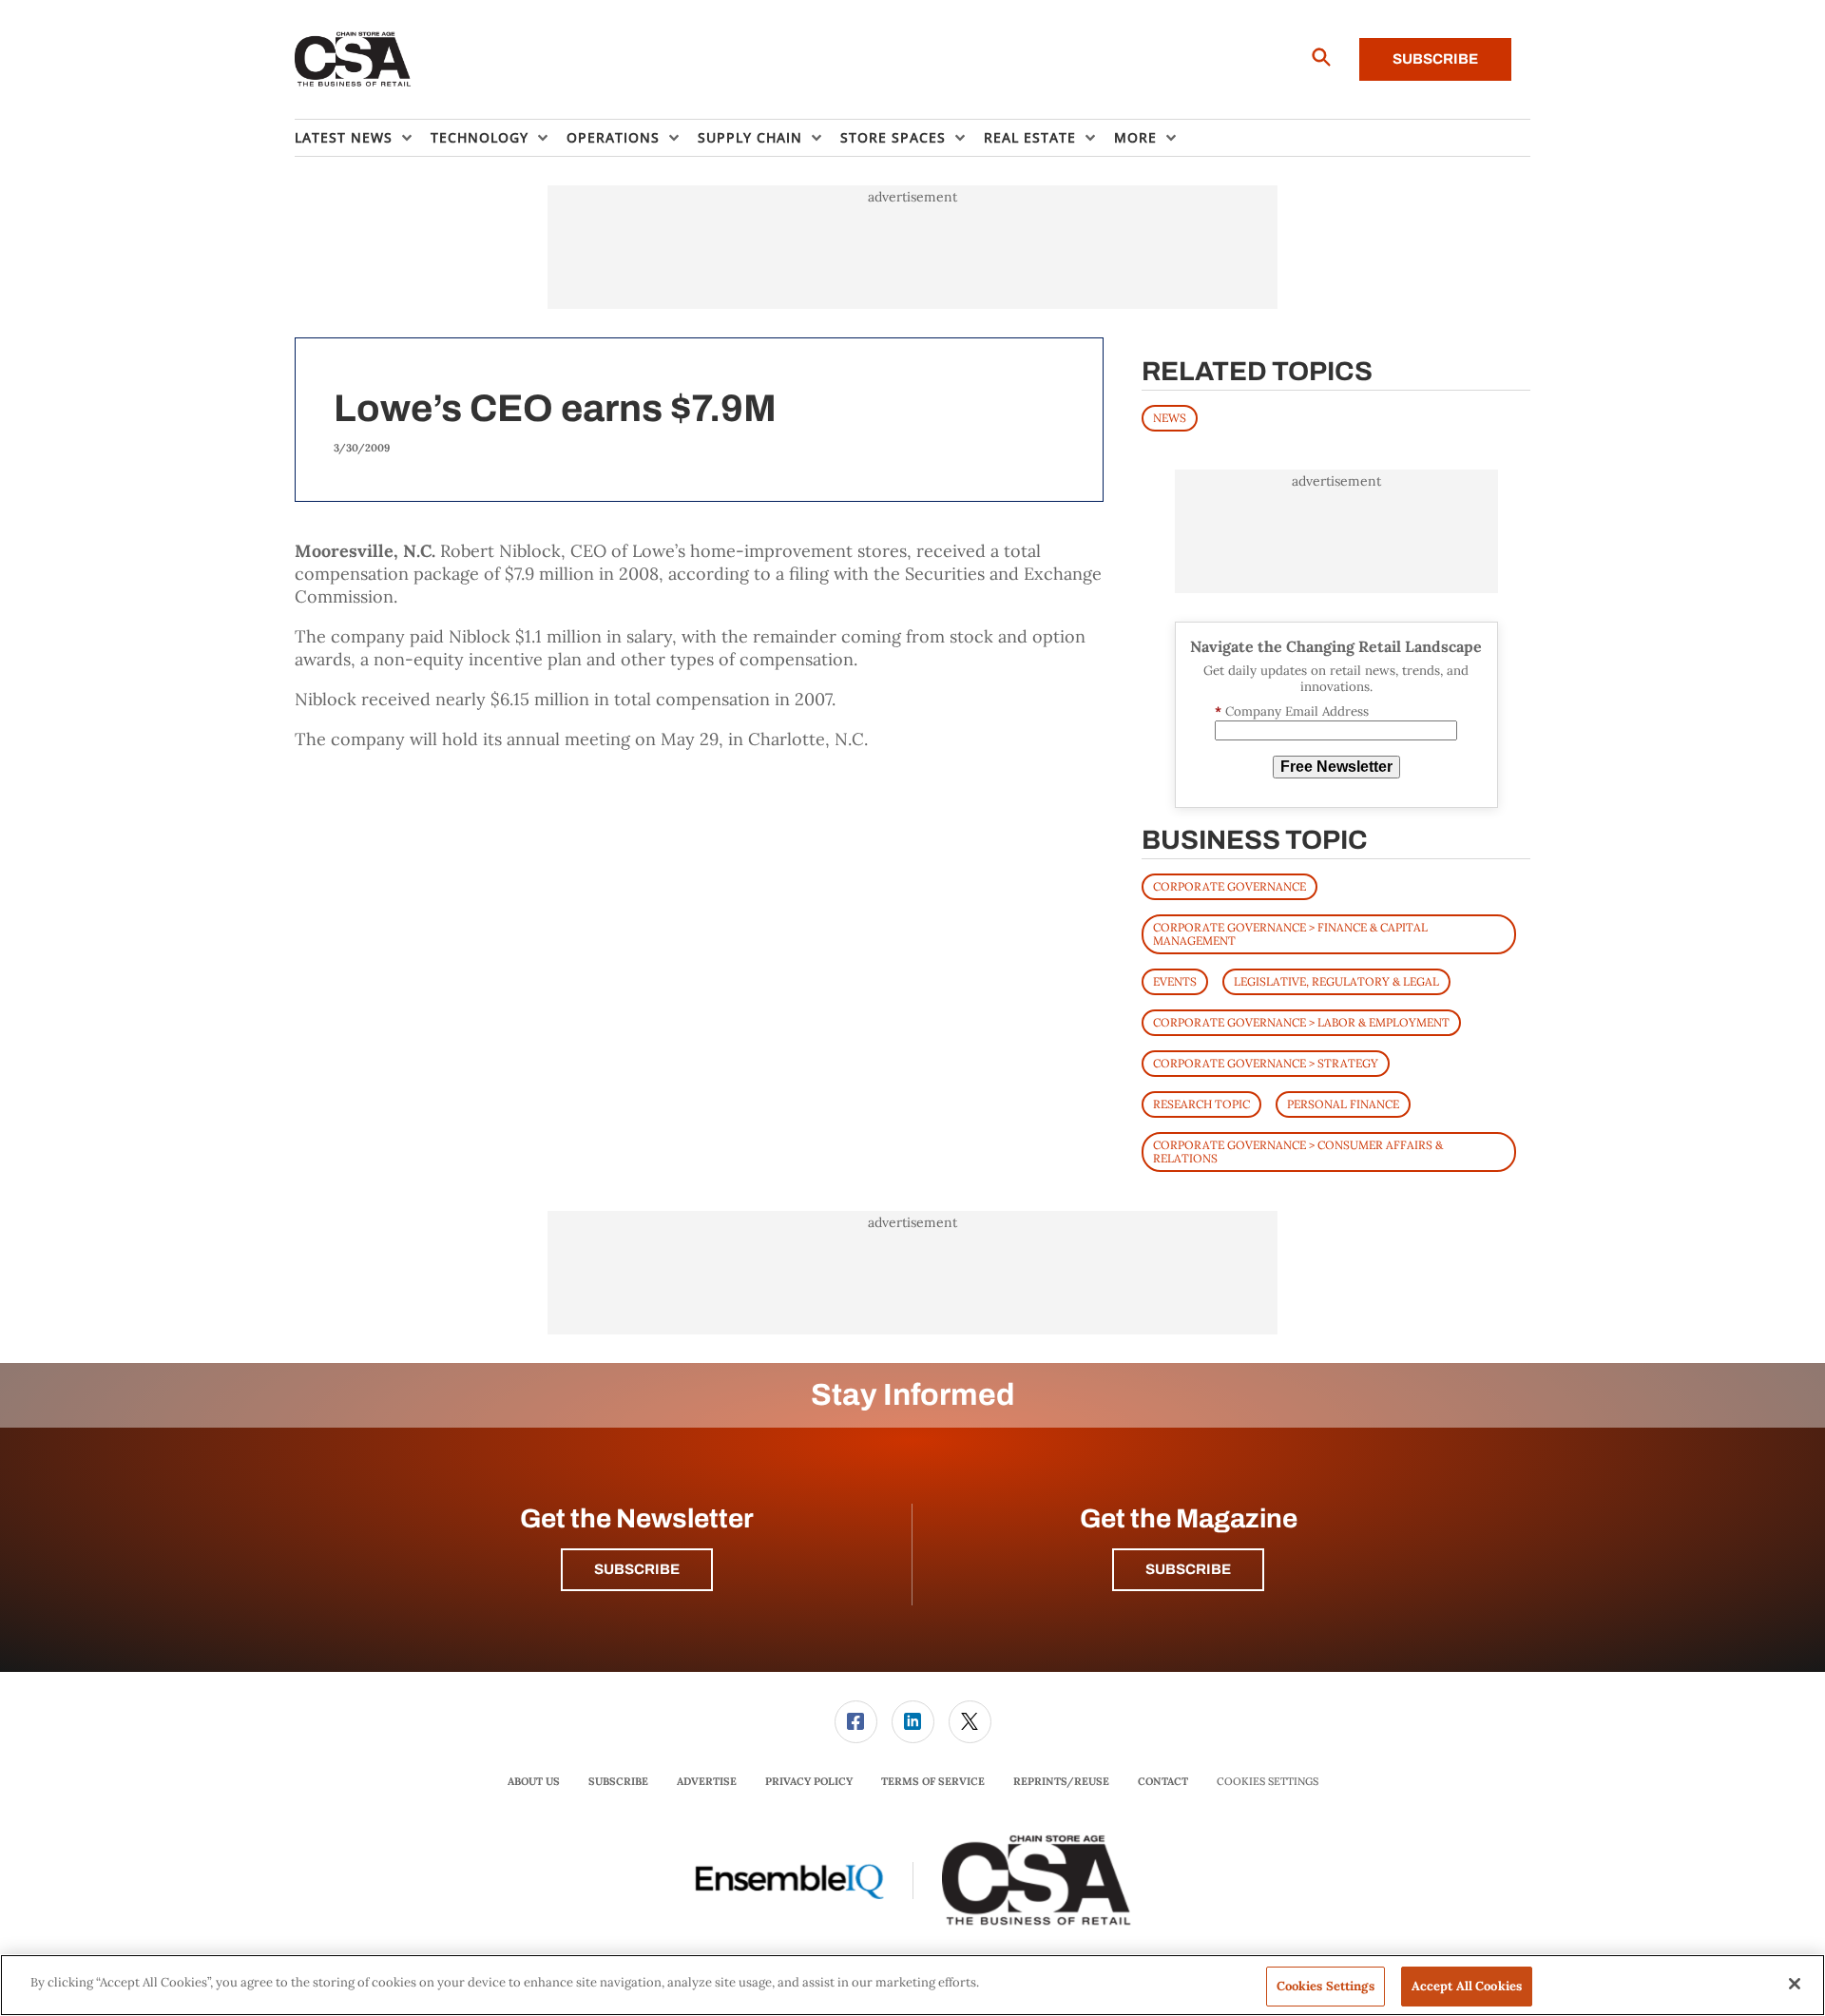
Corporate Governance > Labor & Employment (1301, 1022)
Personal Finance (1343, 1104)
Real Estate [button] (1030, 137)
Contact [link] (1163, 1781)
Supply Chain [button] (750, 137)
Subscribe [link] (618, 1781)
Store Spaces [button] (893, 137)
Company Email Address (1292, 711)
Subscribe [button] (637, 1569)
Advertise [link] (707, 1781)
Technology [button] (480, 137)
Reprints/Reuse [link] (1061, 1781)
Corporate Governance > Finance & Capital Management (1290, 934)
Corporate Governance (1229, 886)
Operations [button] (613, 137)
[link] (856, 1722)
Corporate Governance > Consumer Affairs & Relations (1298, 1152)
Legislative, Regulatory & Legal (1336, 981)
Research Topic (1201, 1104)
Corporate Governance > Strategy (1266, 1063)
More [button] (1135, 137)
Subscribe (1435, 59)
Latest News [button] (344, 137)
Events (1175, 981)
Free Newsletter (1336, 767)
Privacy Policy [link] (809, 1781)
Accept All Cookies (1467, 1986)
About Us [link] (534, 1781)
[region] (912, 1985)
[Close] (1795, 1984)
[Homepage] (353, 60)
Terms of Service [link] (933, 1781)
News (1170, 418)
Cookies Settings (1268, 1782)
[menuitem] (363, 138)
